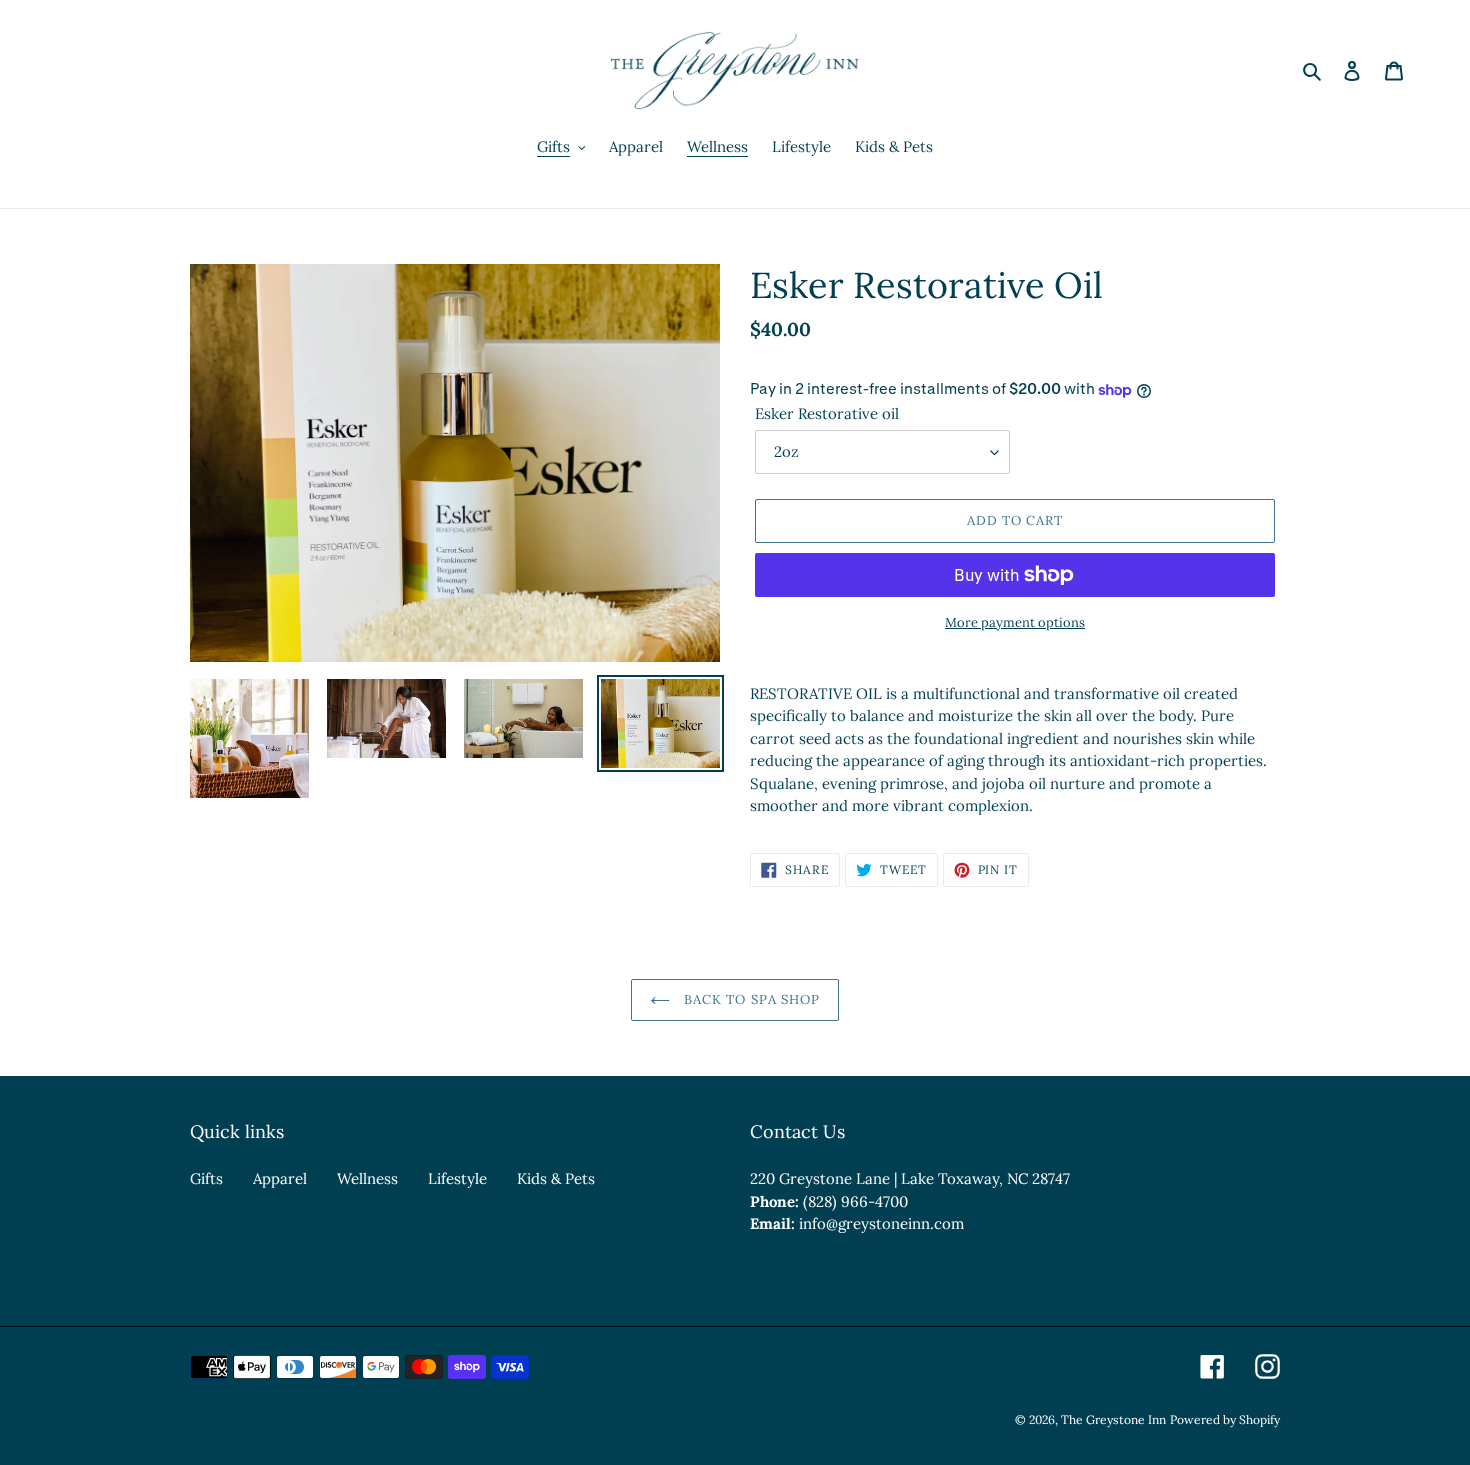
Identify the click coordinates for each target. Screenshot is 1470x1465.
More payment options (1015, 622)
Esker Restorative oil (827, 413)
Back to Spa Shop (750, 999)
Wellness (367, 1178)
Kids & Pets (556, 1178)
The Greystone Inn (1113, 1419)
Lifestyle (457, 1178)
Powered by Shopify (1225, 1419)
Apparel (280, 1178)
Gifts (206, 1178)
